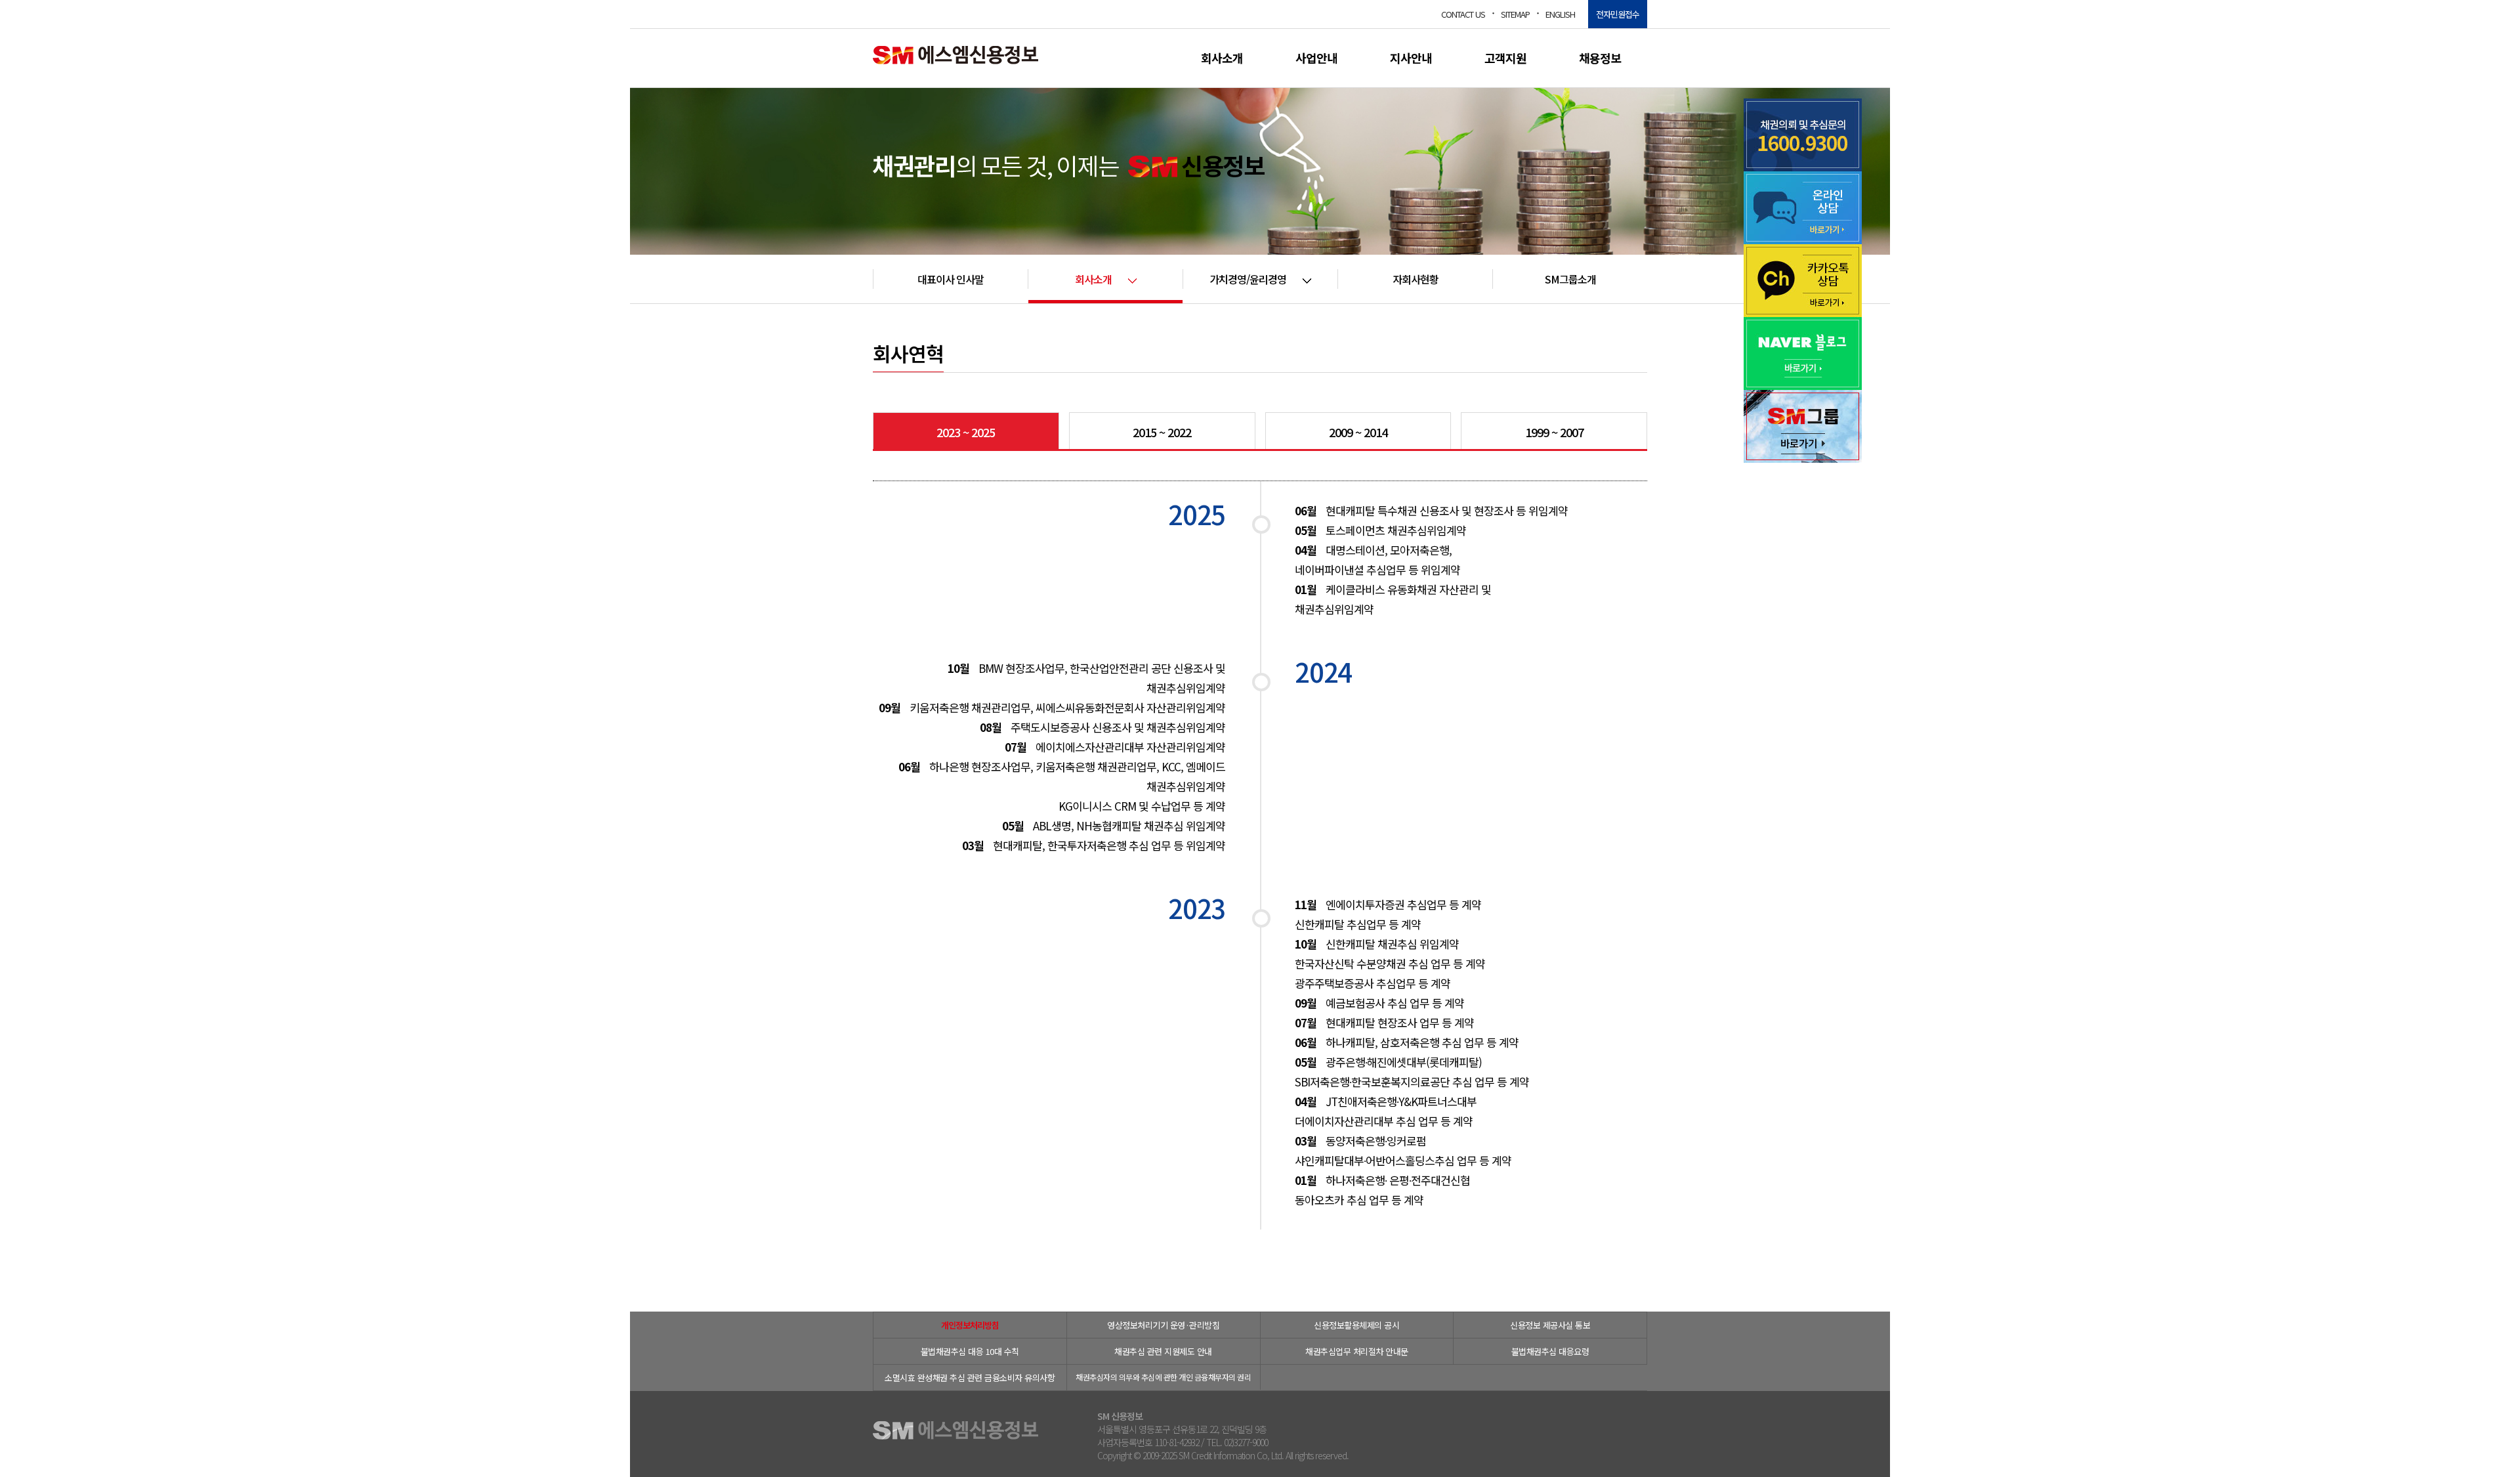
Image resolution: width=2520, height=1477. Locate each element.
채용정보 (1600, 58)
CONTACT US (1463, 14)
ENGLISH (1560, 14)
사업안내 (1316, 58)
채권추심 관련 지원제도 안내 (1163, 1351)
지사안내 (1411, 58)
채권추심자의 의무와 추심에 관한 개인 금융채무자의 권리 (1163, 1377)
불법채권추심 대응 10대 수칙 (970, 1351)
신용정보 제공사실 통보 (1550, 1325)
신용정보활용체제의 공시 (1356, 1325)
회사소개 (1222, 58)
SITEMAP (1515, 14)
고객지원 (1505, 58)
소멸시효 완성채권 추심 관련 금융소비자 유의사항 (970, 1378)
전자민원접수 (1618, 14)
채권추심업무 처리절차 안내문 (1357, 1351)
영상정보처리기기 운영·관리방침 (1163, 1325)
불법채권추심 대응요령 (1550, 1351)
